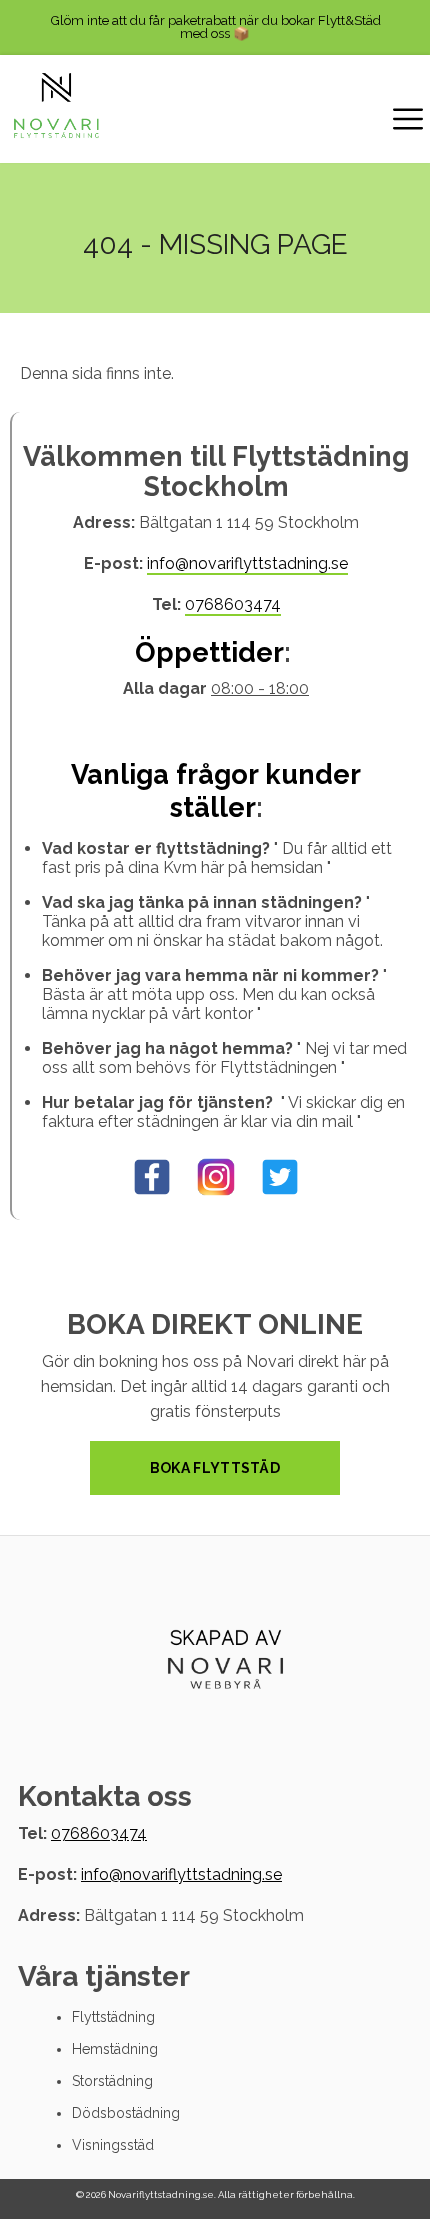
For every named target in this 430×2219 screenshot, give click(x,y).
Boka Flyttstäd (215, 1468)
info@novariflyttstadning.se (247, 563)
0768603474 (233, 604)
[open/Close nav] (408, 121)
